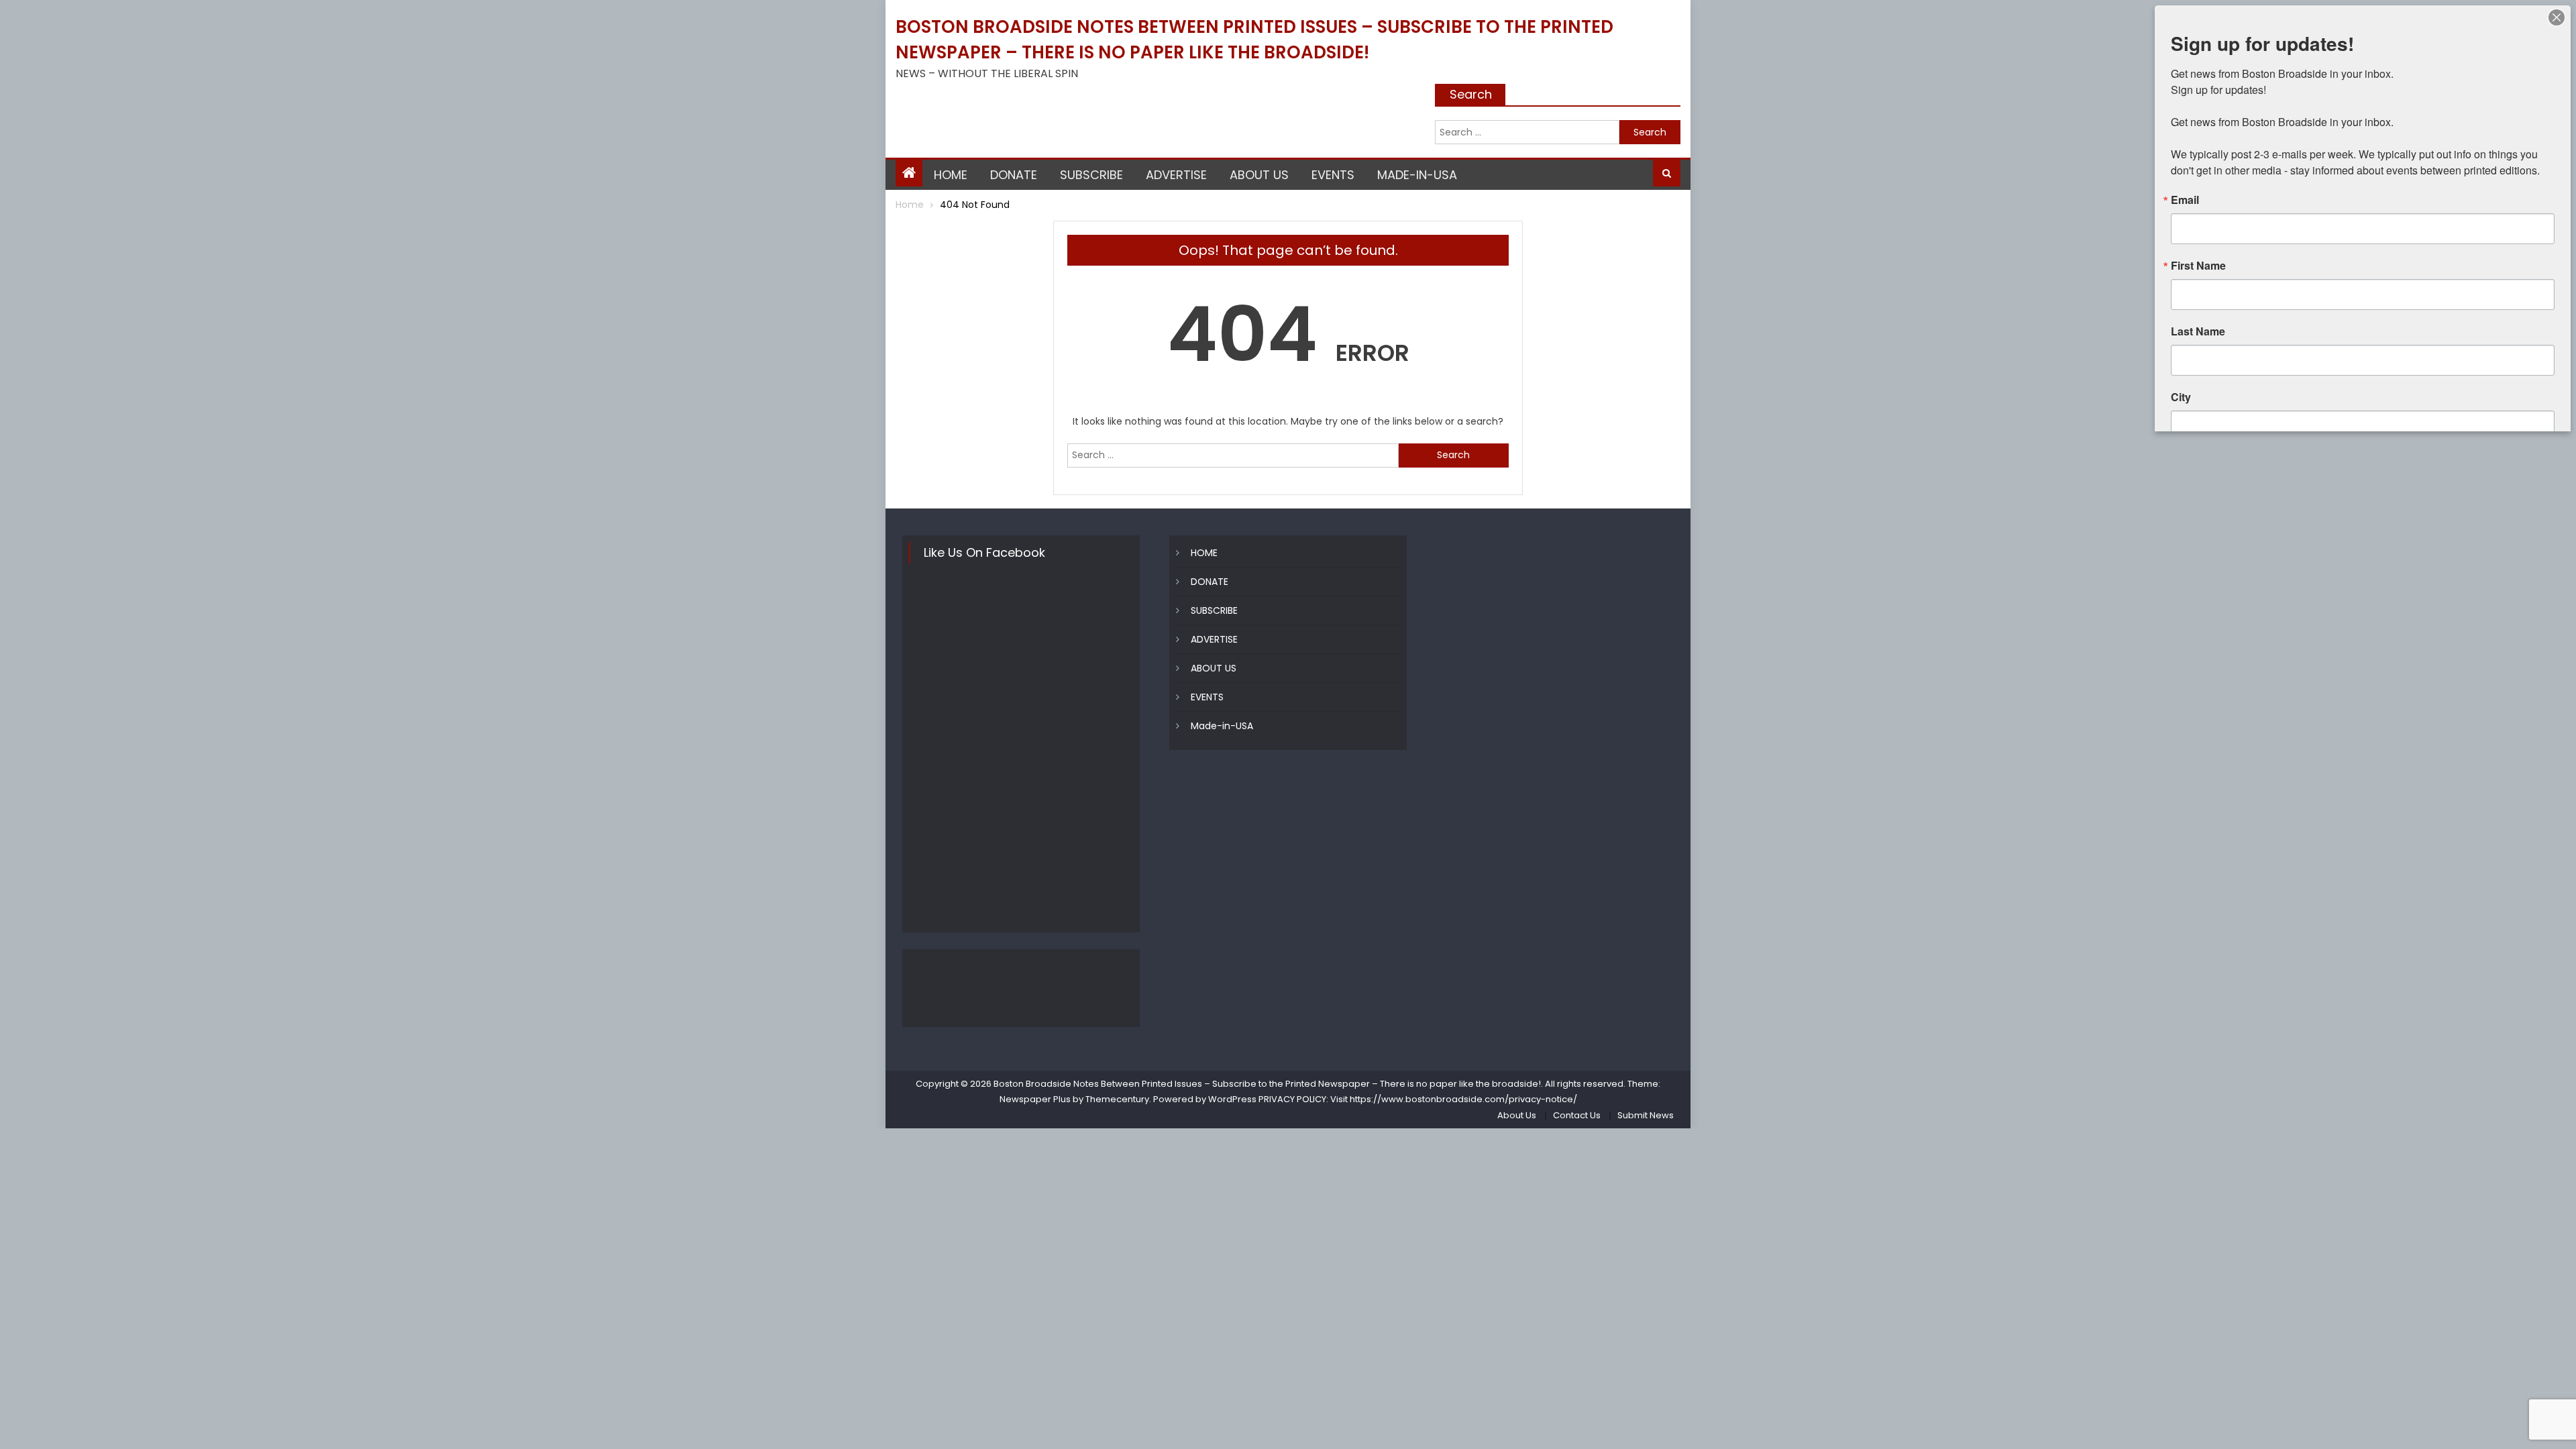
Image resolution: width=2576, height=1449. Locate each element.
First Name (2198, 266)
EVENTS (1333, 175)
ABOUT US (1259, 175)
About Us (1517, 1115)
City (2181, 397)
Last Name (2198, 331)
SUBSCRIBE (1091, 175)
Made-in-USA (1417, 175)
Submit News (1646, 1115)
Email (2185, 200)
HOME (951, 175)
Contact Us (1577, 1115)
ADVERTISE (1176, 175)
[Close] (2557, 17)
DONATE (1014, 175)
